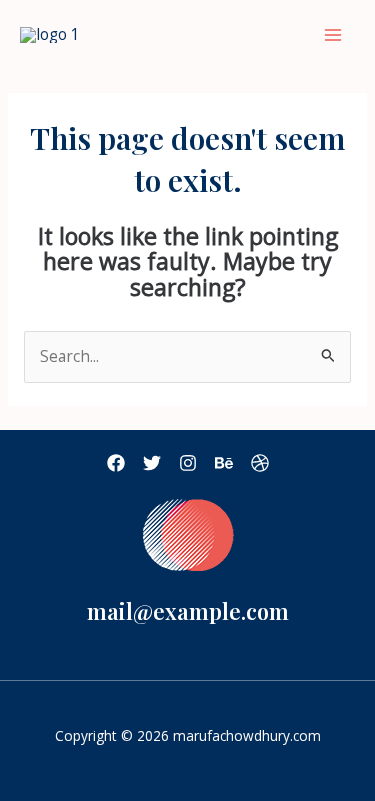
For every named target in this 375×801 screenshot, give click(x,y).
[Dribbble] (260, 463)
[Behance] (224, 463)
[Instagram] (188, 463)
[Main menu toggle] (333, 34)
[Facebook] (116, 463)
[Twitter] (152, 463)
